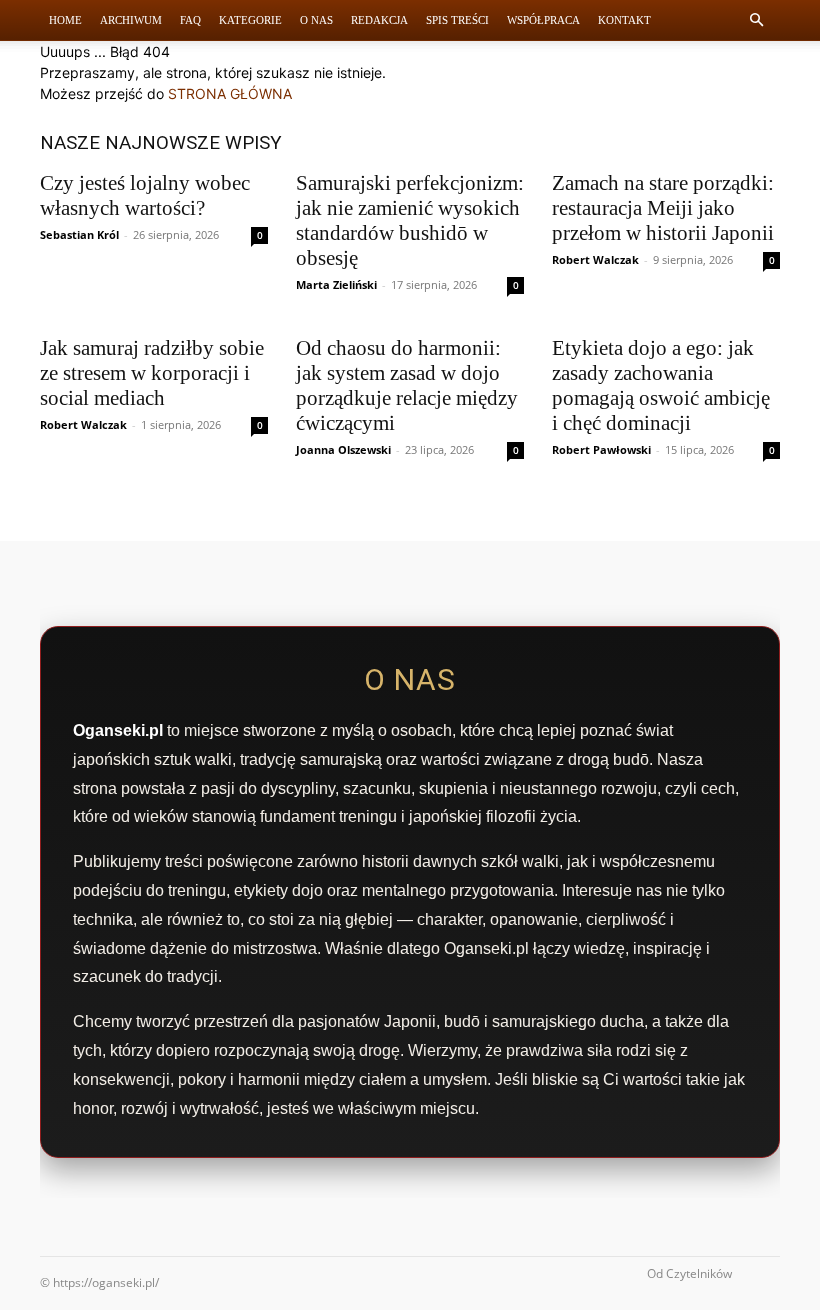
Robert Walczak (595, 259)
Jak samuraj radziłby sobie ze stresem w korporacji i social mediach (152, 373)
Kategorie (250, 20)
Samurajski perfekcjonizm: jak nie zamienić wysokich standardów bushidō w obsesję (410, 220)
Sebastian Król (79, 234)
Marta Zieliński (336, 284)
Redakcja (379, 20)
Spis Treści (457, 20)
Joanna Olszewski (343, 449)
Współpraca (543, 20)
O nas (316, 20)
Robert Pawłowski (601, 449)
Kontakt (624, 20)
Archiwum (131, 20)
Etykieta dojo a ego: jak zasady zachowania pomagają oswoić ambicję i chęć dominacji (661, 385)
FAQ (190, 20)
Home (65, 20)
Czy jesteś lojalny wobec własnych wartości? (145, 195)
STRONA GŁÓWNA (230, 93)
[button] (756, 20)
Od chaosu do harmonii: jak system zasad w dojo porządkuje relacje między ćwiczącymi (407, 385)
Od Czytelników (689, 1273)
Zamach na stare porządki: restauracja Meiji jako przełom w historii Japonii (663, 208)
